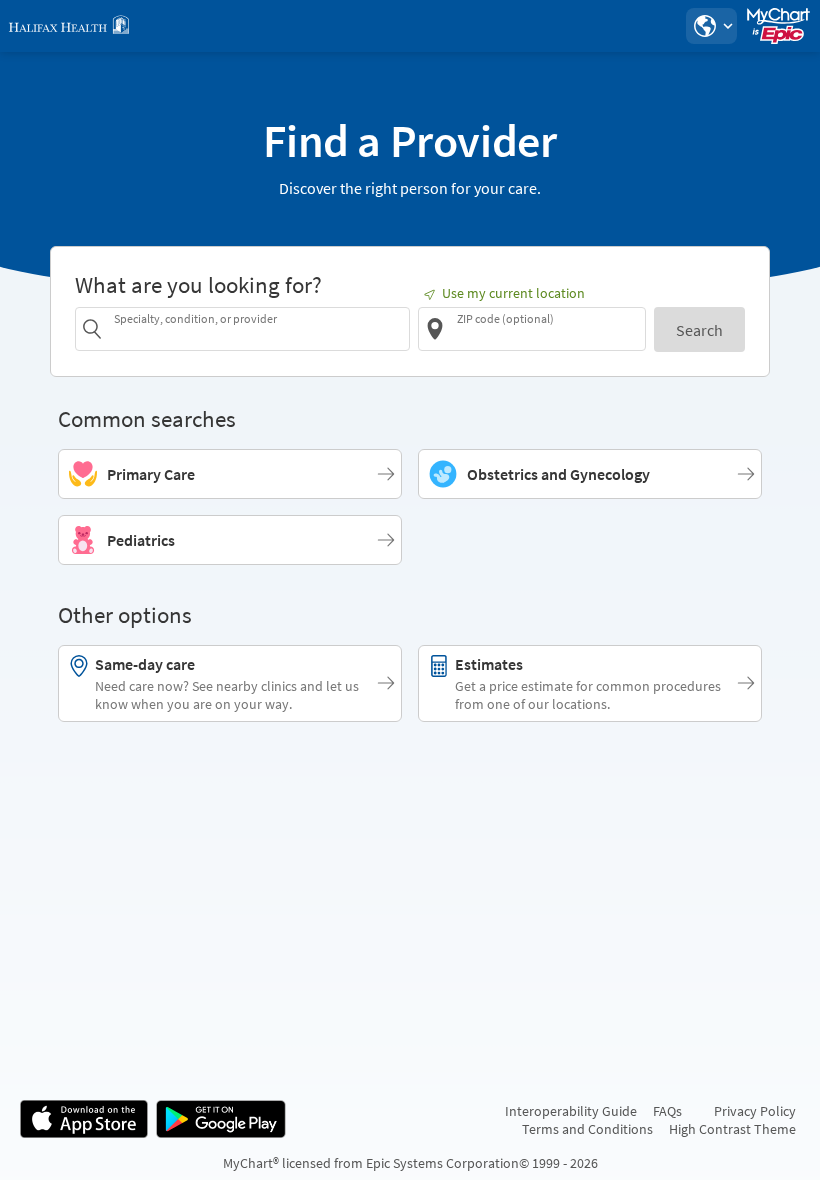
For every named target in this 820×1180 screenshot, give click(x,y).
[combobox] (258, 328)
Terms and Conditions (587, 1129)
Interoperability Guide (571, 1111)
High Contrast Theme (732, 1129)
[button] (711, 26)
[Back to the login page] (69, 26)
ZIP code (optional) (505, 318)
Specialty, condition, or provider (195, 318)
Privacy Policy (755, 1111)
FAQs (667, 1111)
